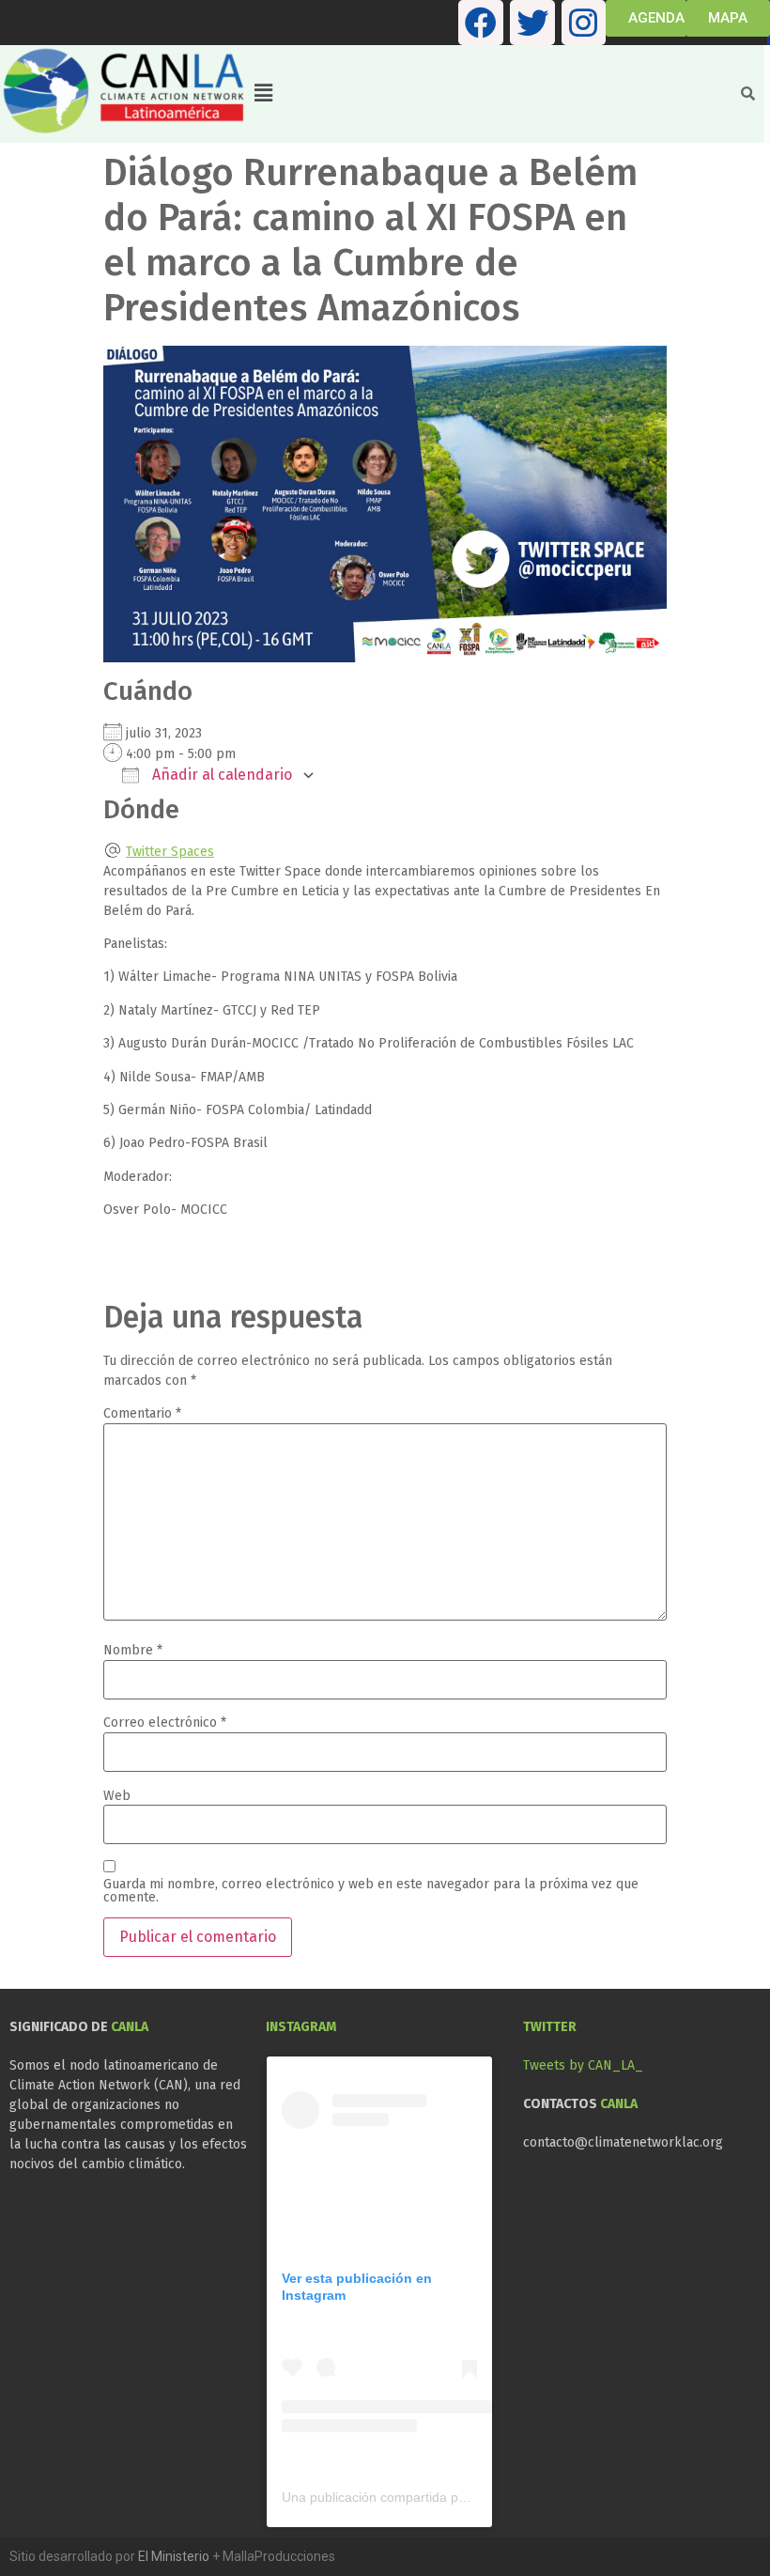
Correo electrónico (165, 1723)
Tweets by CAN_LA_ (583, 2065)
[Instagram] (584, 23)
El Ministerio (174, 2556)
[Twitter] (532, 23)
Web (117, 1796)
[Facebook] (481, 23)
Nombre (133, 1651)
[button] (487, 94)
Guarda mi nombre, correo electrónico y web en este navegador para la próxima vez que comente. (371, 1891)
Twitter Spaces (170, 852)
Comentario (142, 1414)
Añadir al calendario (220, 775)
